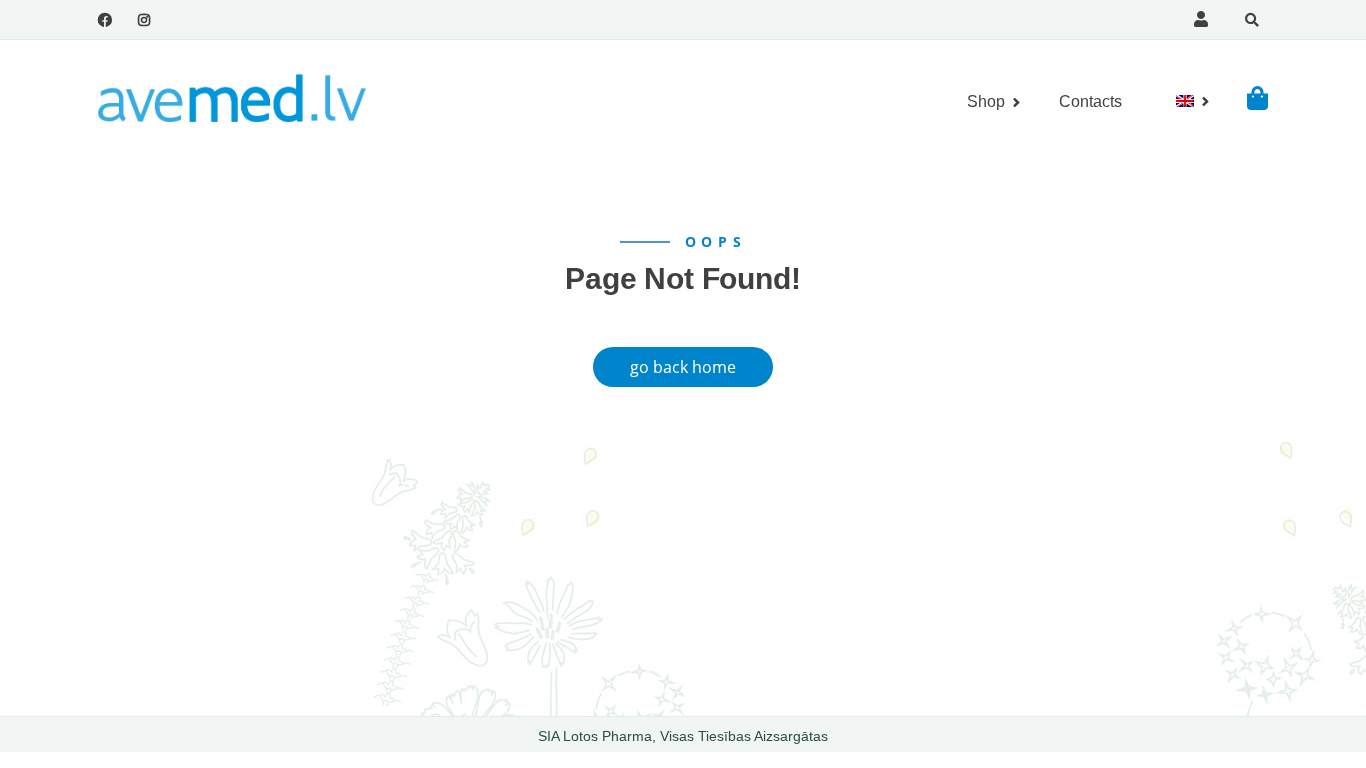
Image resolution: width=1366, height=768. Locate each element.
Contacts (1090, 101)
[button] (1257, 97)
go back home (683, 367)
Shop (986, 101)
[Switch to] (1185, 101)
